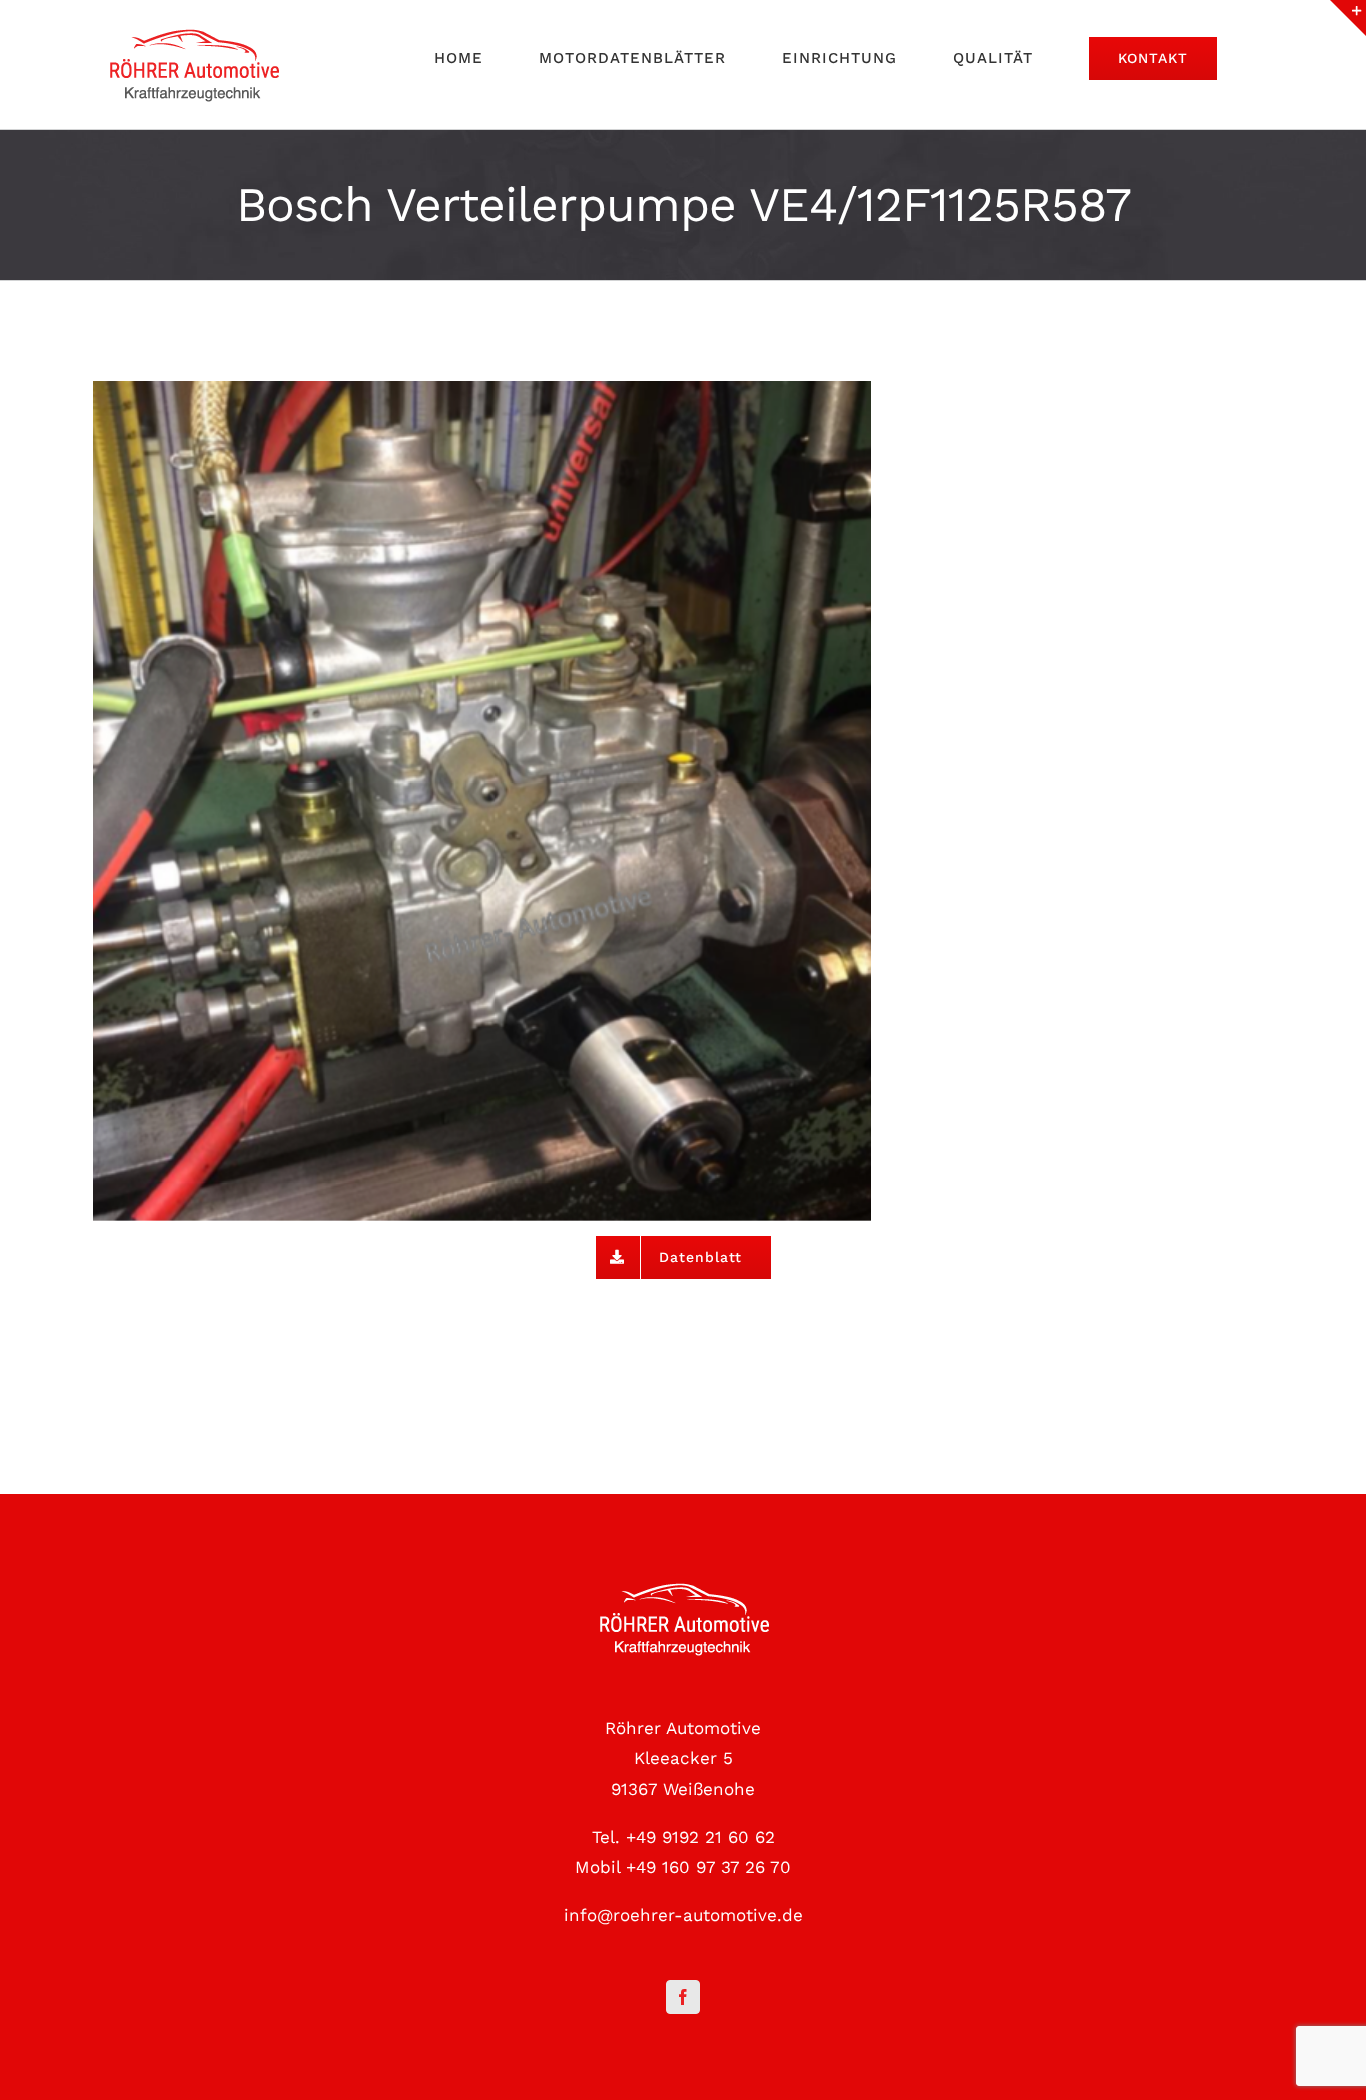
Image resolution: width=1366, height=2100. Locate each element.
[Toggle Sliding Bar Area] (1348, 18)
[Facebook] (683, 1997)
